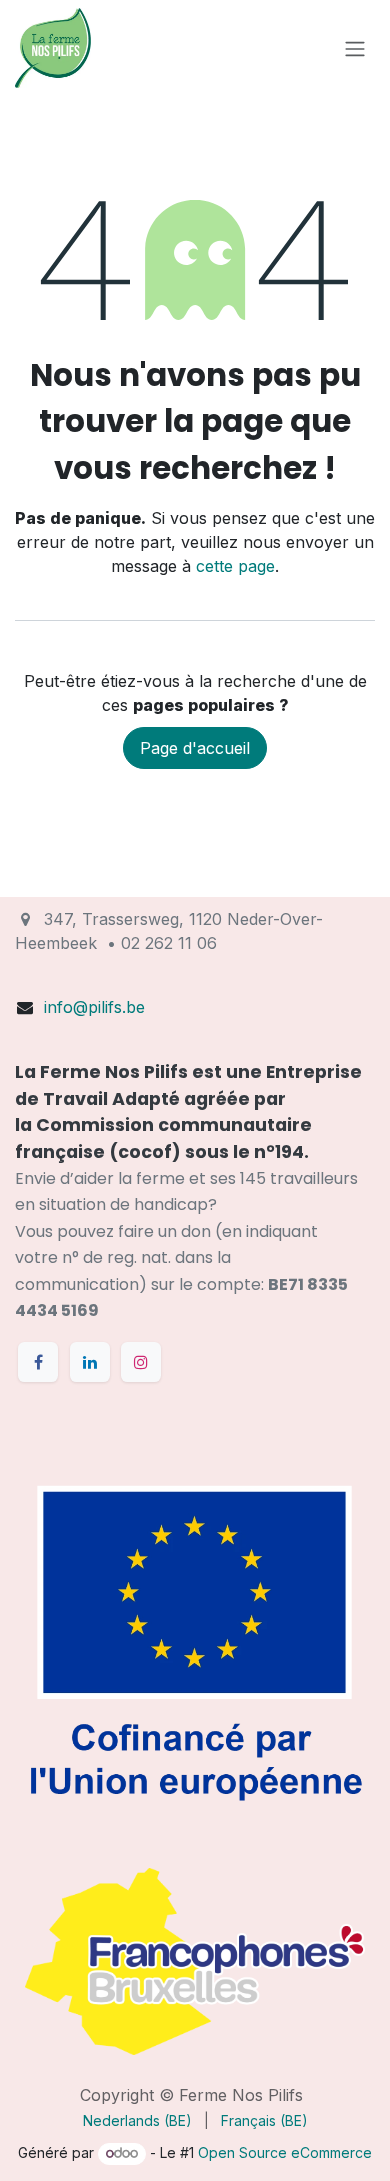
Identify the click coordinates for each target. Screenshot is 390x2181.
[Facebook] (38, 1362)
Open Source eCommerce (285, 2152)
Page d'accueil (195, 748)
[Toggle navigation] (355, 48)
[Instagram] (141, 1362)
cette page (235, 566)
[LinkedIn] (90, 1362)
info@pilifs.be (94, 1007)
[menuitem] (137, 2120)
